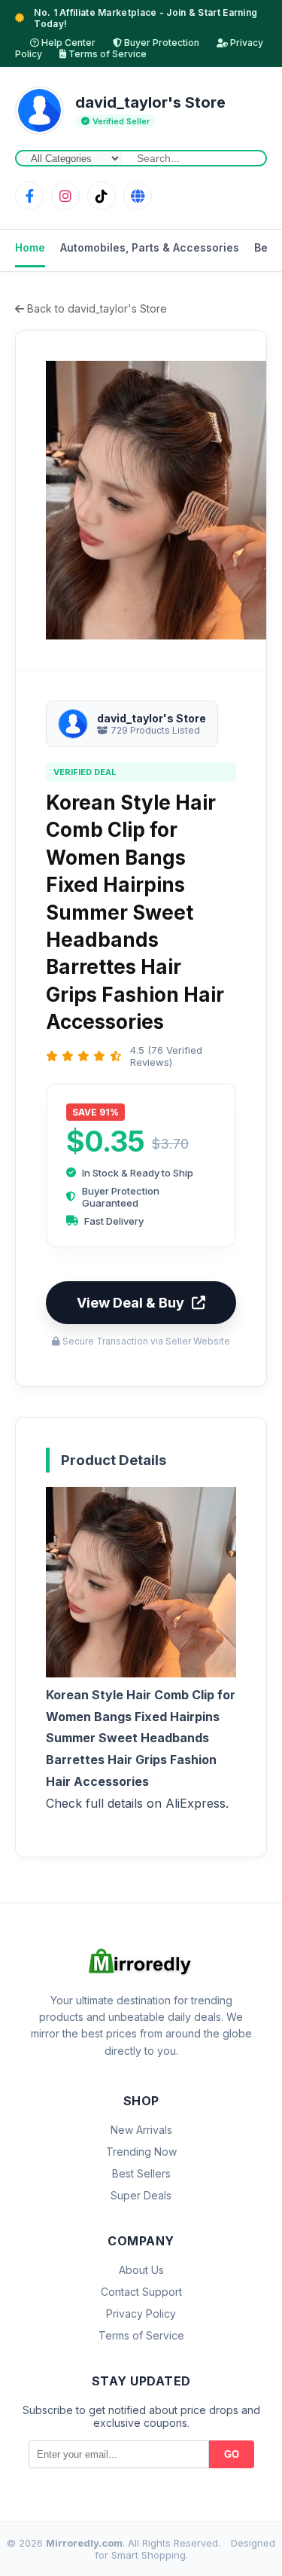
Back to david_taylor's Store (96, 308)
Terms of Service (106, 54)
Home (30, 247)
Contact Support (141, 2292)
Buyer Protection (161, 43)
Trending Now (141, 2152)
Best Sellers (141, 2173)
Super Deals (141, 2195)
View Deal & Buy (130, 1303)
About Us (141, 2270)
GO (232, 2454)
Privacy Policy (141, 2314)
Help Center (67, 43)
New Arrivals (141, 2130)
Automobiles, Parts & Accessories (150, 247)
